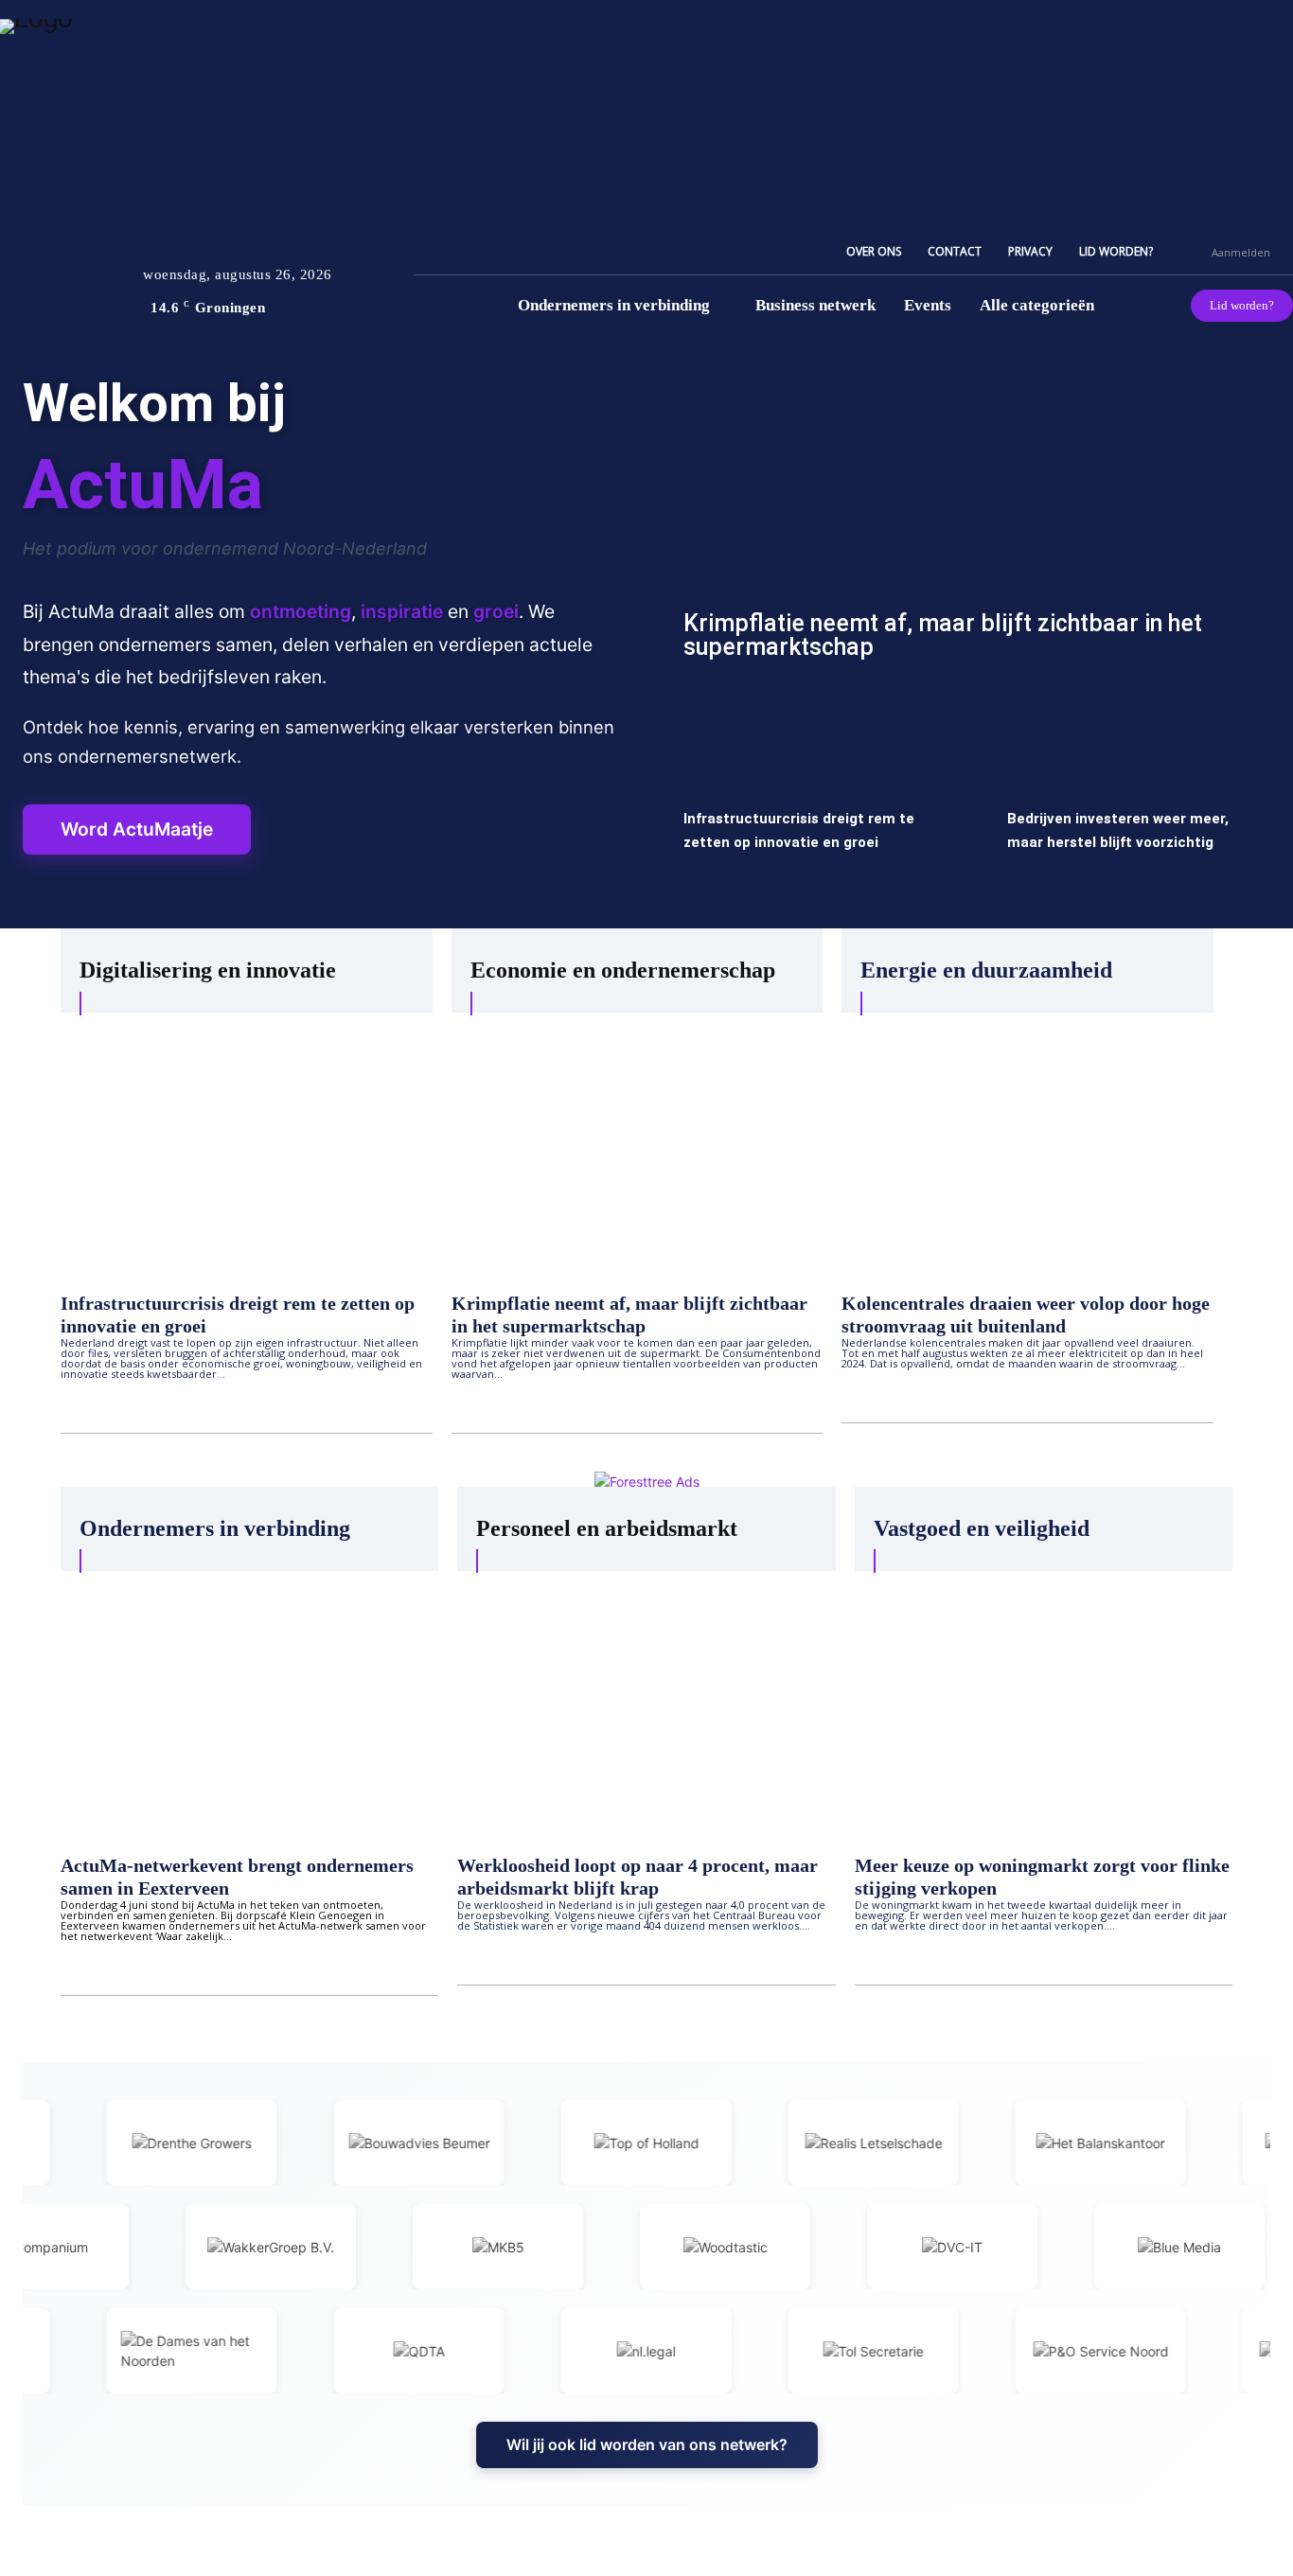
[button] (1189, 252)
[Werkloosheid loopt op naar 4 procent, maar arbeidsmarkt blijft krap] (646, 1703)
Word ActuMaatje (137, 829)
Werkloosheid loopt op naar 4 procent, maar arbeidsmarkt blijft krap (638, 1877)
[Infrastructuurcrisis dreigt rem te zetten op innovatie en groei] (808, 802)
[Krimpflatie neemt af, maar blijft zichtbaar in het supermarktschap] (970, 524)
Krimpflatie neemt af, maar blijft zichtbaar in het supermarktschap (943, 635)
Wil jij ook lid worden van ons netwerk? (647, 2444)
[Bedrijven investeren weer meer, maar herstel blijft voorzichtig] (1132, 802)
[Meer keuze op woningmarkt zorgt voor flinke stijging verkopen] (1044, 1703)
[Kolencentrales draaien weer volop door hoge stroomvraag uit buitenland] (1027, 1143)
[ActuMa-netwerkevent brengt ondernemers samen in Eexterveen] (249, 1703)
